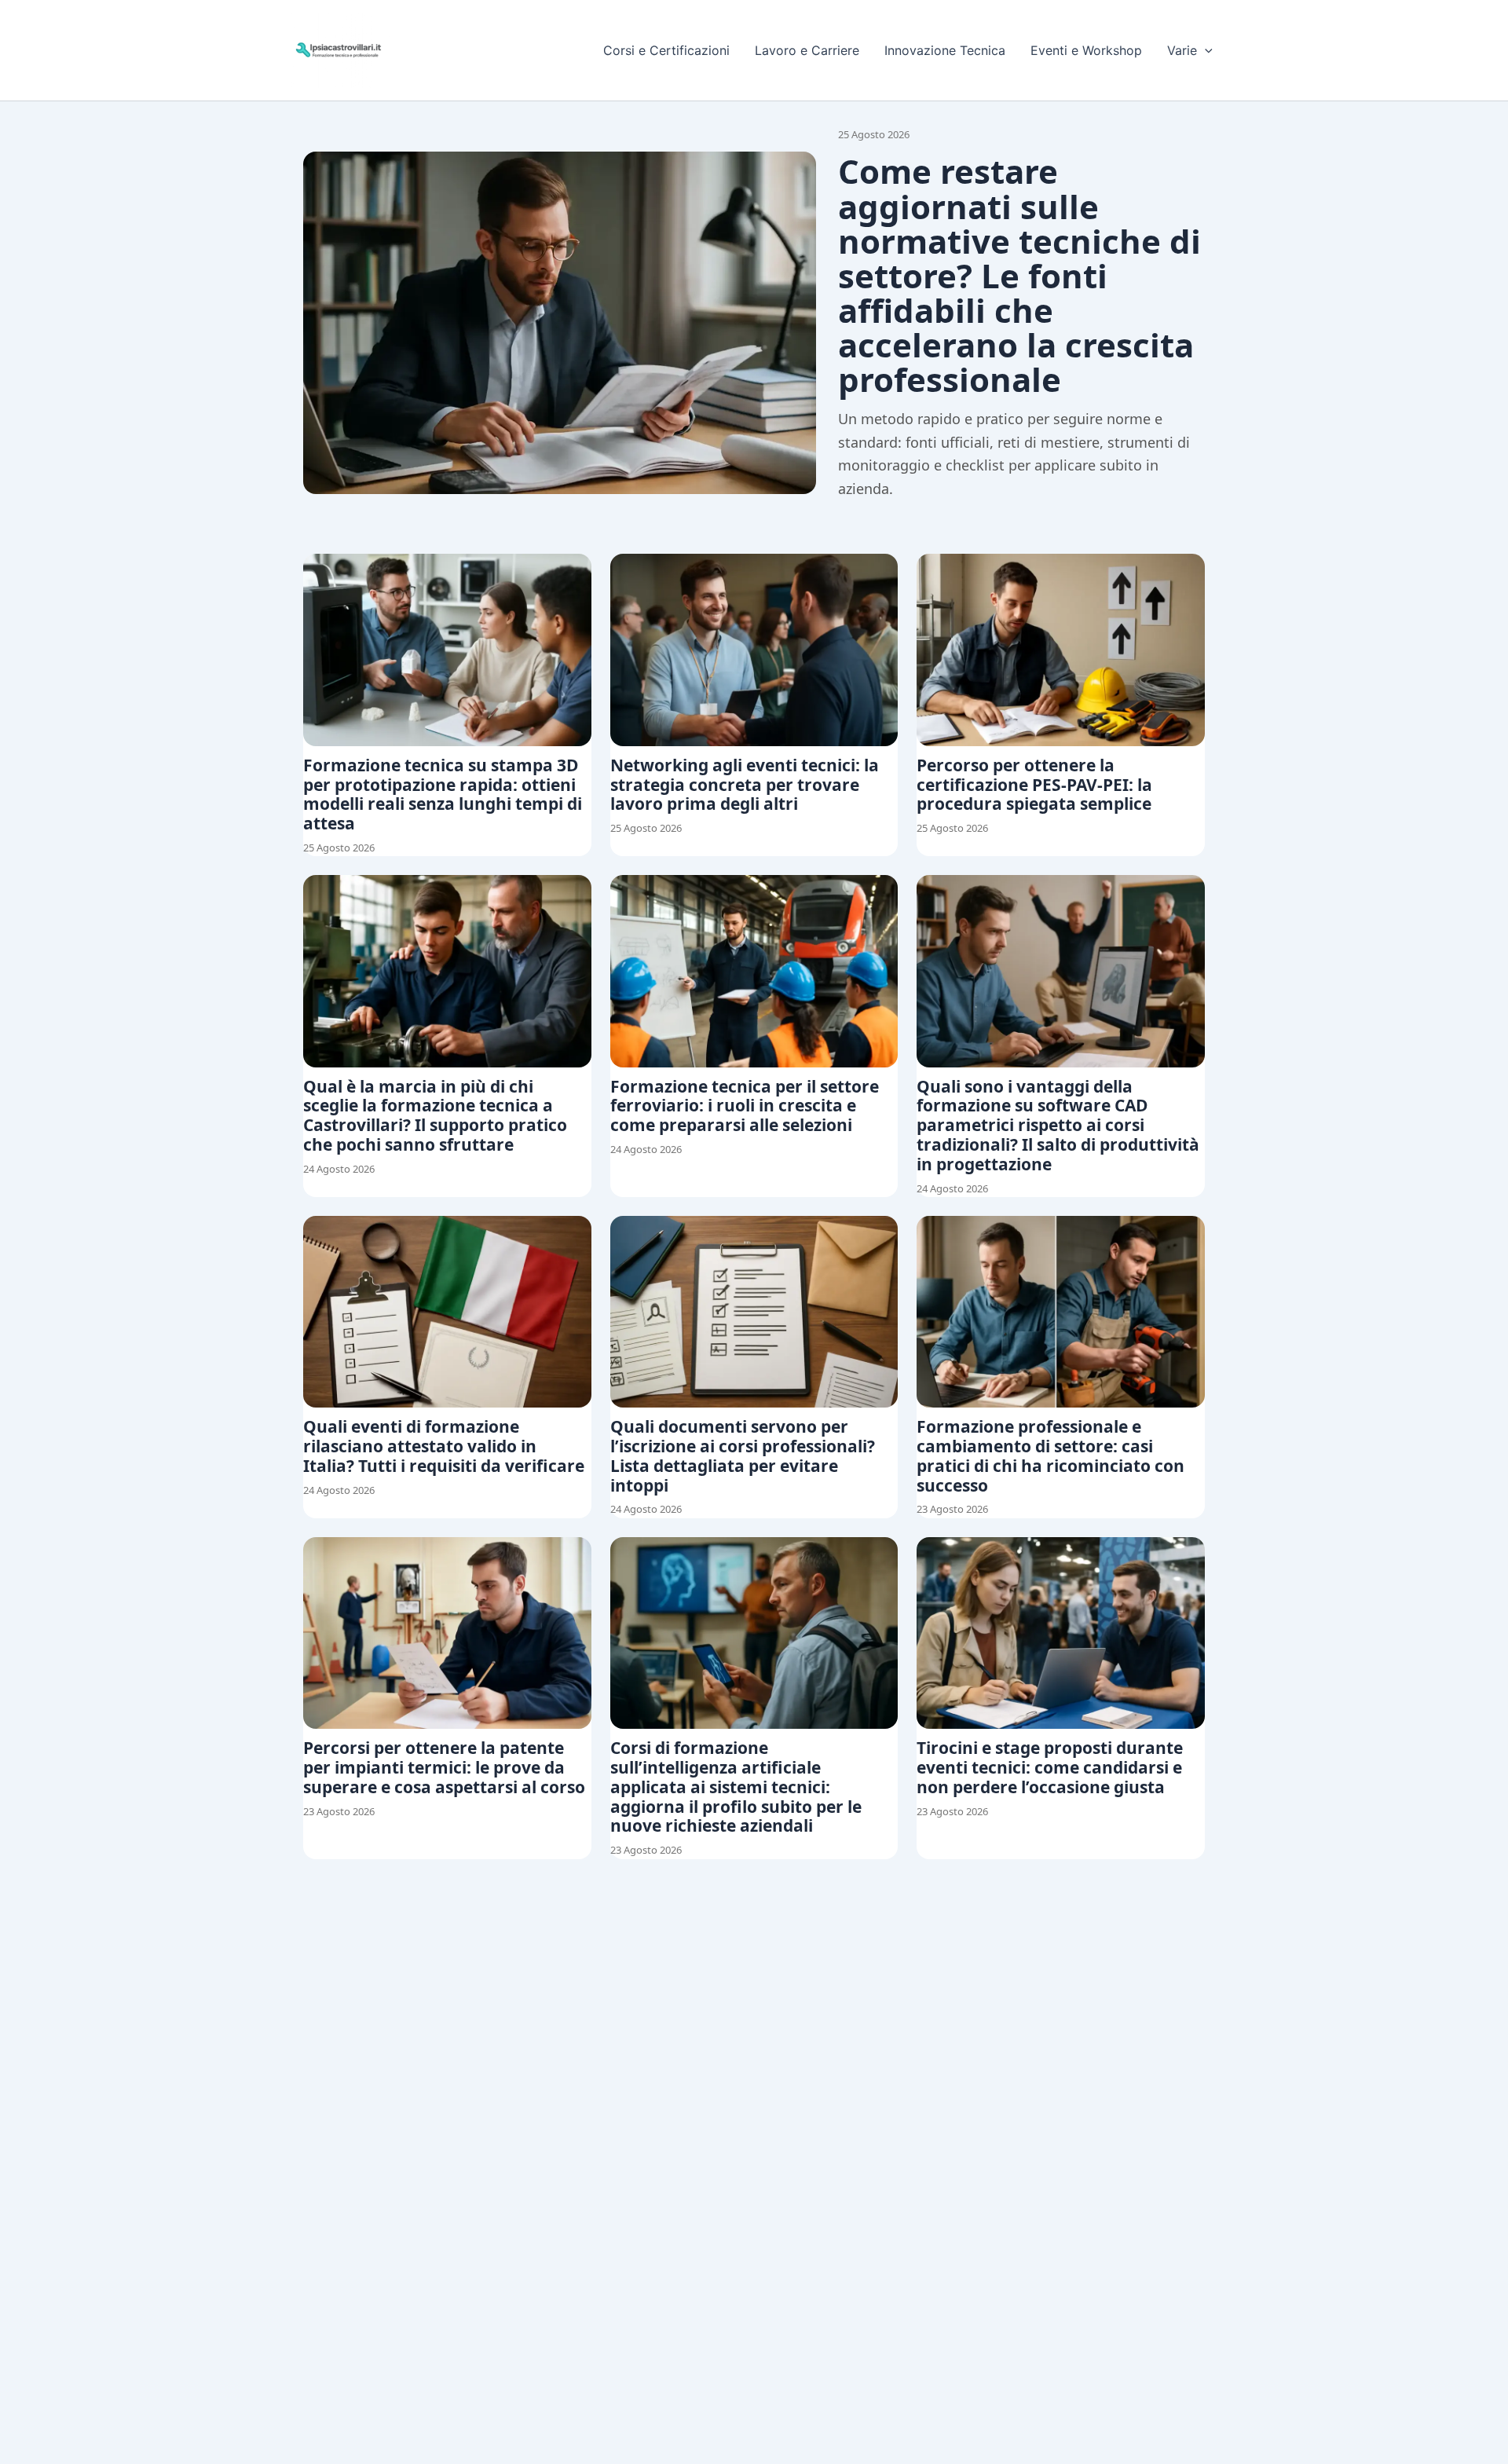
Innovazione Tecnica (945, 50)
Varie (1182, 50)
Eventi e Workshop (1086, 50)
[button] (1205, 50)
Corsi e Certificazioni (666, 50)
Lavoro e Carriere (807, 50)
